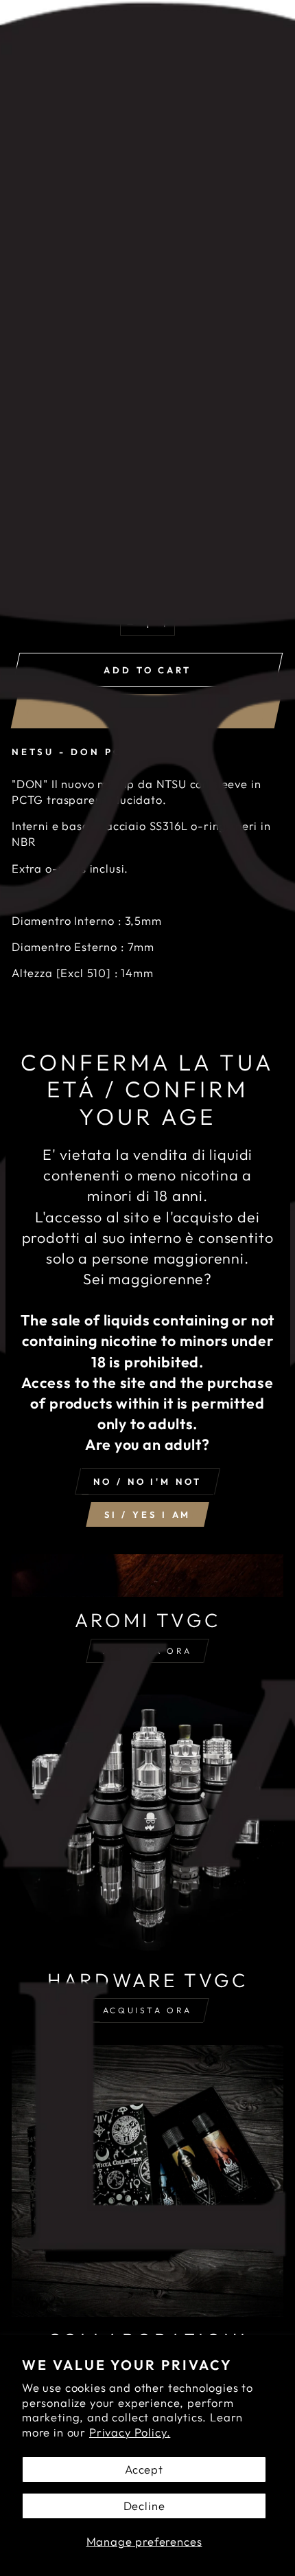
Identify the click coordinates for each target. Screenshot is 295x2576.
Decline (144, 2506)
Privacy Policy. (130, 2432)
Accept (144, 2469)
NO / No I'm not (147, 1481)
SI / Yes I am (148, 1514)
